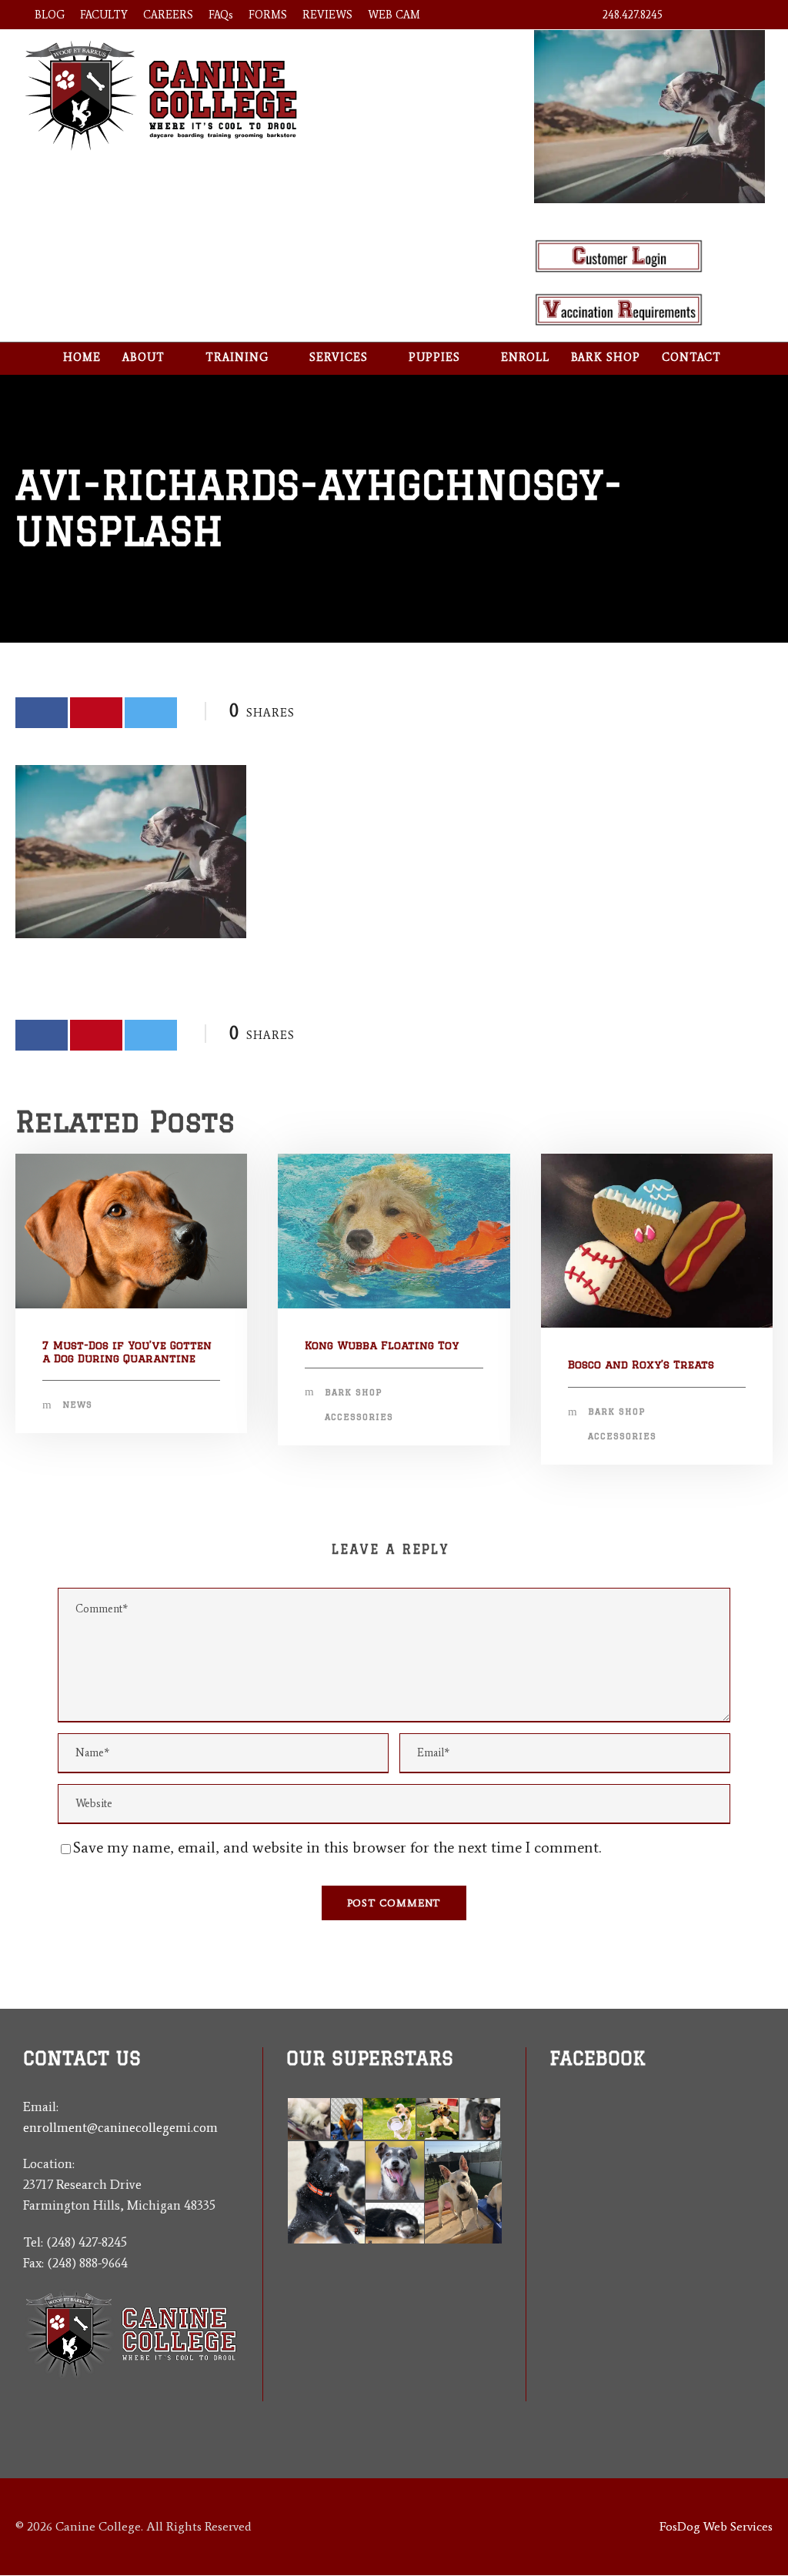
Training (237, 357)
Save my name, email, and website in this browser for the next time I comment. (337, 1847)
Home (82, 357)
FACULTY (104, 15)
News (77, 1405)
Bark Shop (606, 357)
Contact (691, 357)
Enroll (525, 357)
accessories (359, 1417)
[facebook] (694, 15)
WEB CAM (394, 15)
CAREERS (168, 15)
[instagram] (749, 15)
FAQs (221, 15)
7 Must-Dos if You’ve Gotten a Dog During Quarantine (127, 1352)
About (144, 357)
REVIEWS (327, 15)
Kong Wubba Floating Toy (382, 1345)
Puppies (434, 357)
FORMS (268, 15)
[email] (555, 2175)
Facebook (598, 2058)
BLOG (50, 15)
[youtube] (721, 15)
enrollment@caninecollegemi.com (120, 2127)
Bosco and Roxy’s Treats (641, 1365)
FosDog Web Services (716, 2526)
